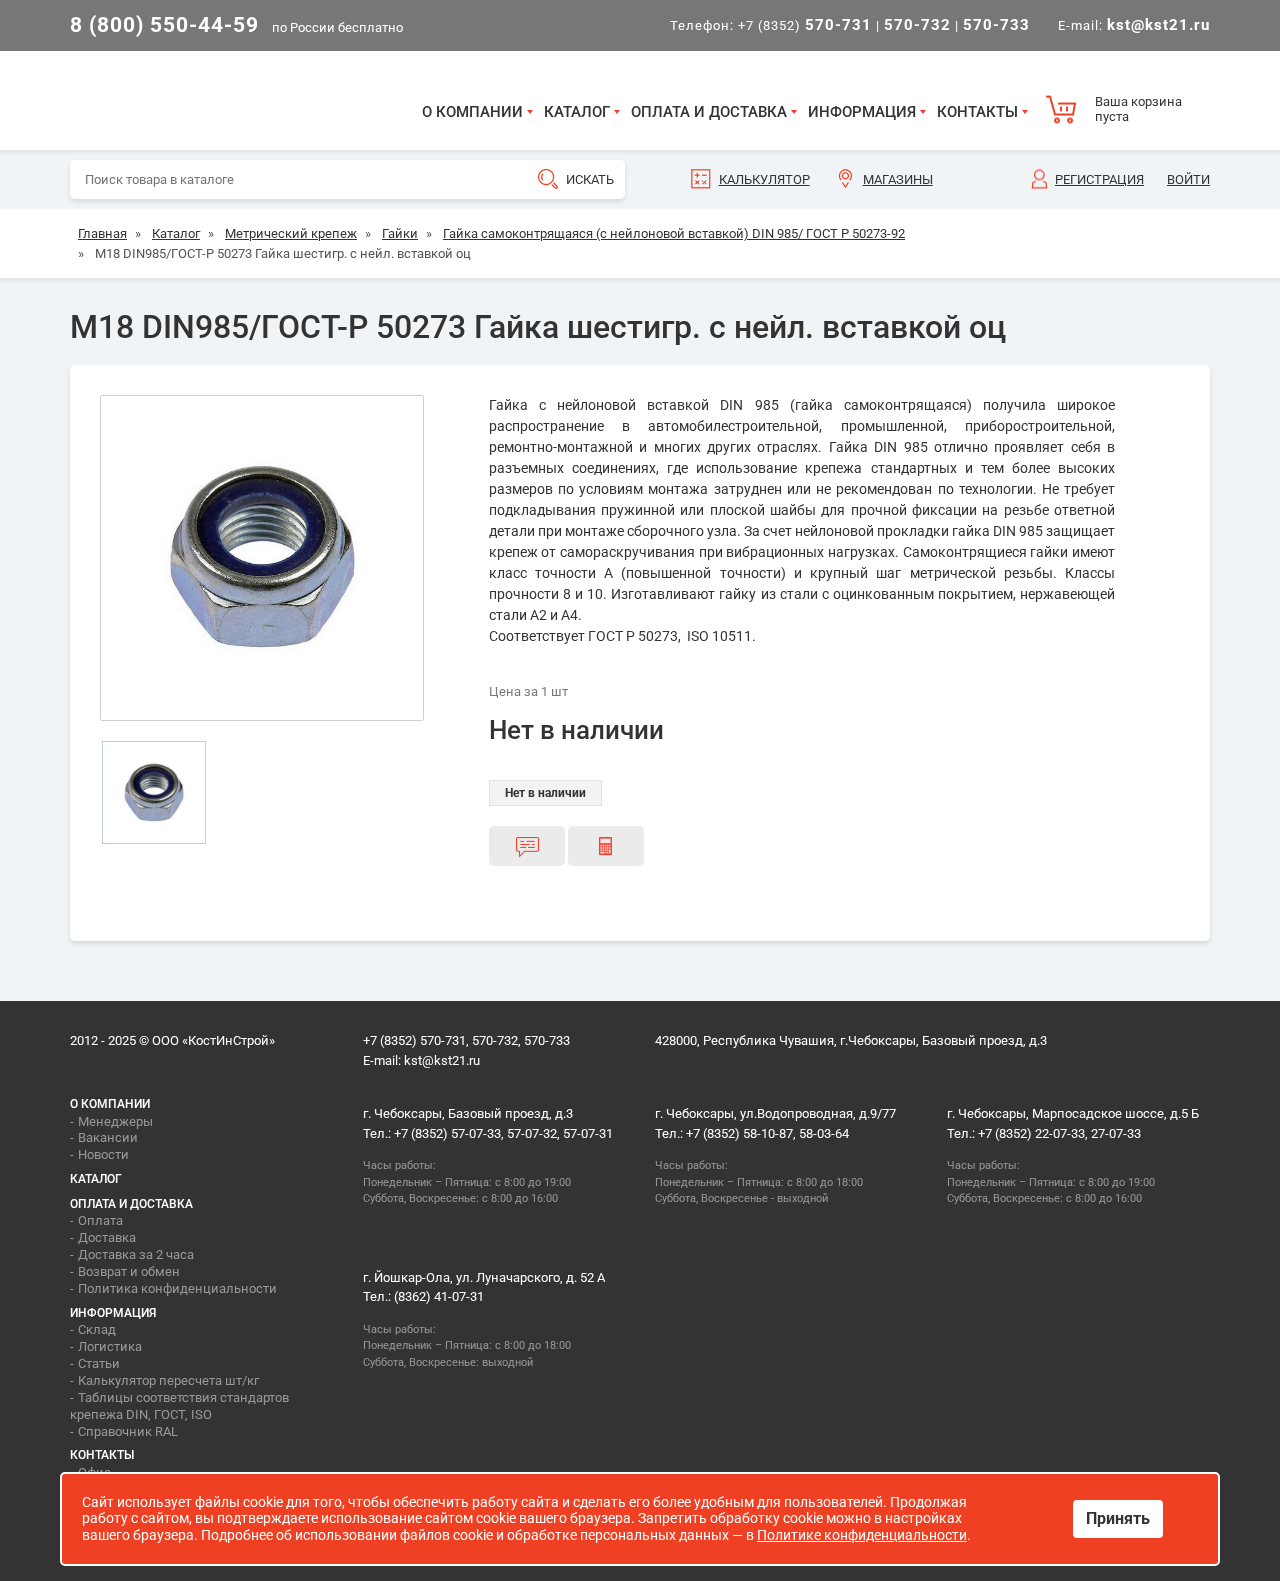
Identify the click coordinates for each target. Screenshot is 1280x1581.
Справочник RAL (128, 1431)
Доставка (107, 1237)
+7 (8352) (805, 25)
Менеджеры (115, 1121)
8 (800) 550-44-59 (164, 25)
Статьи (99, 1363)
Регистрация (1099, 179)
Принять (1118, 1518)
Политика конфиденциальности (177, 1288)
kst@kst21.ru (442, 1060)
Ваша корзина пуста (1138, 109)
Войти (1188, 179)
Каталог (577, 112)
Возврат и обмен (129, 1271)
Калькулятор (764, 179)
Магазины (898, 179)
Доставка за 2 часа (136, 1254)
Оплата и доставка (709, 112)
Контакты (977, 112)
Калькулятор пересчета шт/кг (168, 1380)
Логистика (110, 1346)
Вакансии (108, 1137)
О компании (472, 112)
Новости (103, 1154)
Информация (862, 112)
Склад (97, 1329)
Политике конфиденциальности (862, 1535)
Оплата (100, 1220)
